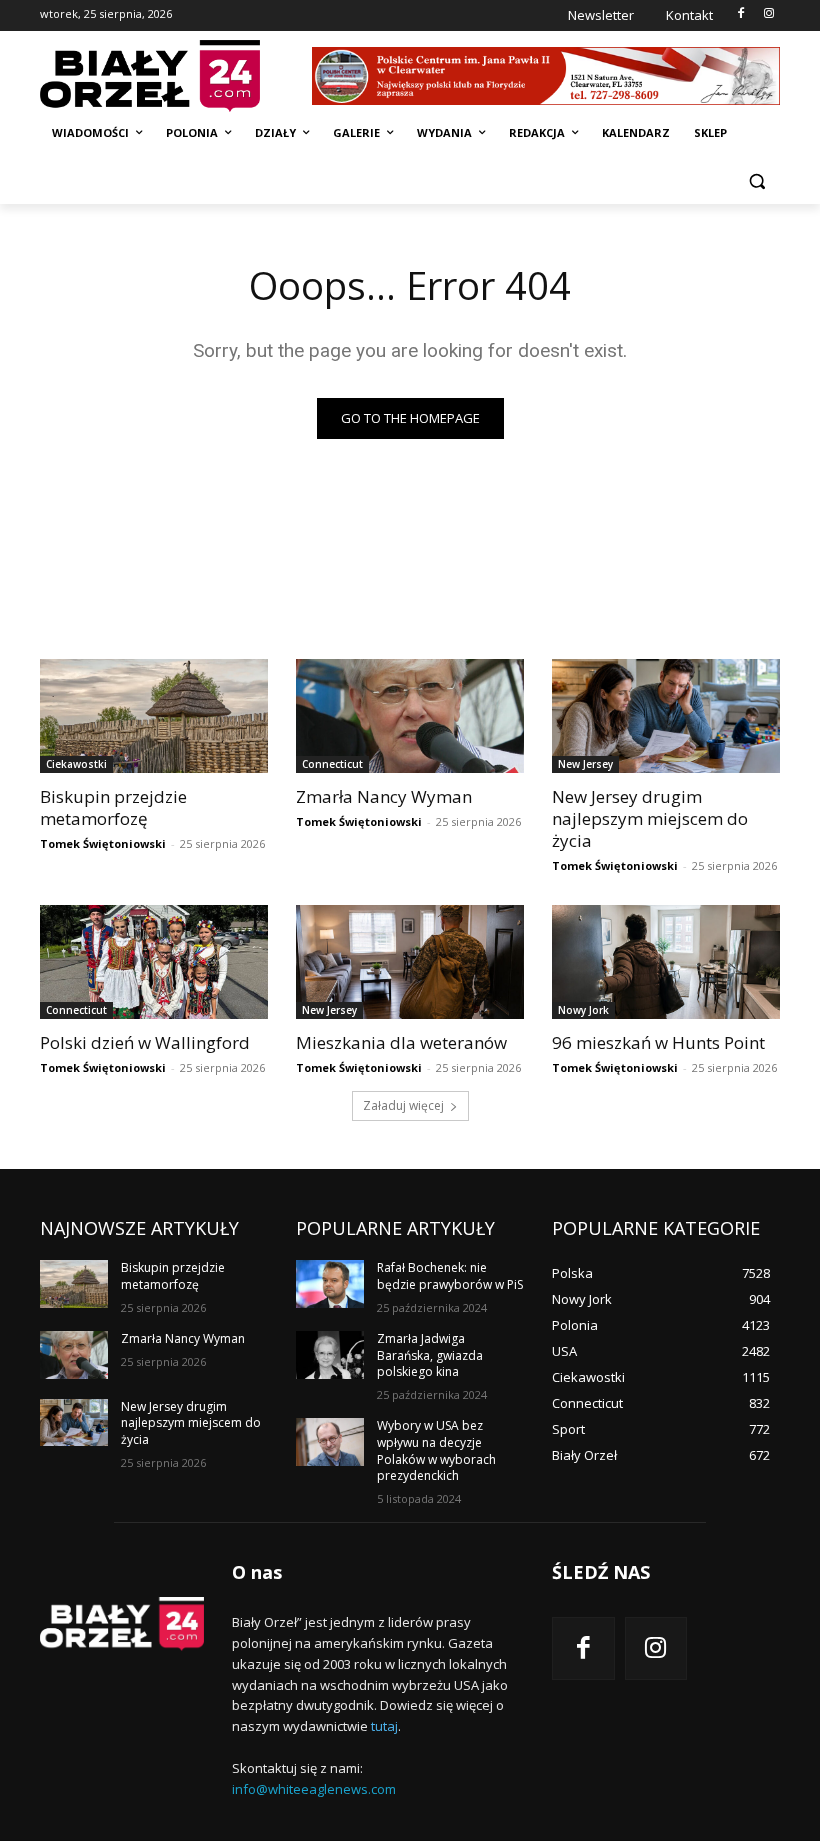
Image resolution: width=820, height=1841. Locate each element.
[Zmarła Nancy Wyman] (410, 716)
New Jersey (585, 764)
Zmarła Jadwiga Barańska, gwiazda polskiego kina (430, 1355)
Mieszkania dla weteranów (401, 1042)
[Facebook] (740, 14)
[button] (756, 181)
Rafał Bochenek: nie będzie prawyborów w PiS (450, 1276)
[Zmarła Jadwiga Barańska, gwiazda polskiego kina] (330, 1355)
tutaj (384, 1726)
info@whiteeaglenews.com (314, 1789)
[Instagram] (768, 14)
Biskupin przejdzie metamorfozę (113, 807)
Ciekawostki (76, 764)
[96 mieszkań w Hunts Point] (666, 962)
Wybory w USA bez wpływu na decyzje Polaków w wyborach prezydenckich (436, 1450)
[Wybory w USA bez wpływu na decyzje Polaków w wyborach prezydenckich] (330, 1442)
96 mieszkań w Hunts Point (658, 1042)
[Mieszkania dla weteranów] (410, 962)
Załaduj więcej (403, 1105)
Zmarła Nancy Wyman (384, 796)
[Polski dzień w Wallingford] (154, 962)
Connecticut (332, 764)
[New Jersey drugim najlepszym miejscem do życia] (666, 716)
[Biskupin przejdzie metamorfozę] (154, 716)
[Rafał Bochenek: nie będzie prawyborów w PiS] (330, 1284)
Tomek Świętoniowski (103, 843)
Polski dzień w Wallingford (145, 1042)
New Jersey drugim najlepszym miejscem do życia (650, 818)
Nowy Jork (583, 1010)
